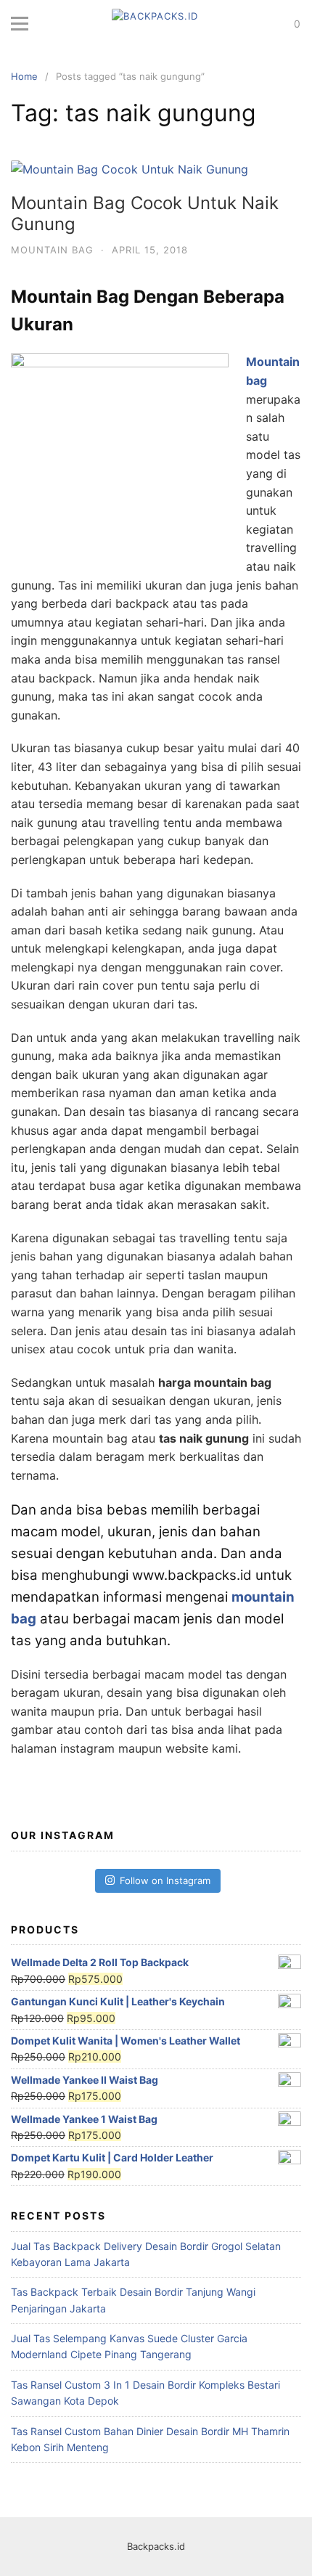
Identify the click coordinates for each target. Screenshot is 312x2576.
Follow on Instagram (165, 1880)
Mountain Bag (52, 250)
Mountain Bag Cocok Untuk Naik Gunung (145, 213)
